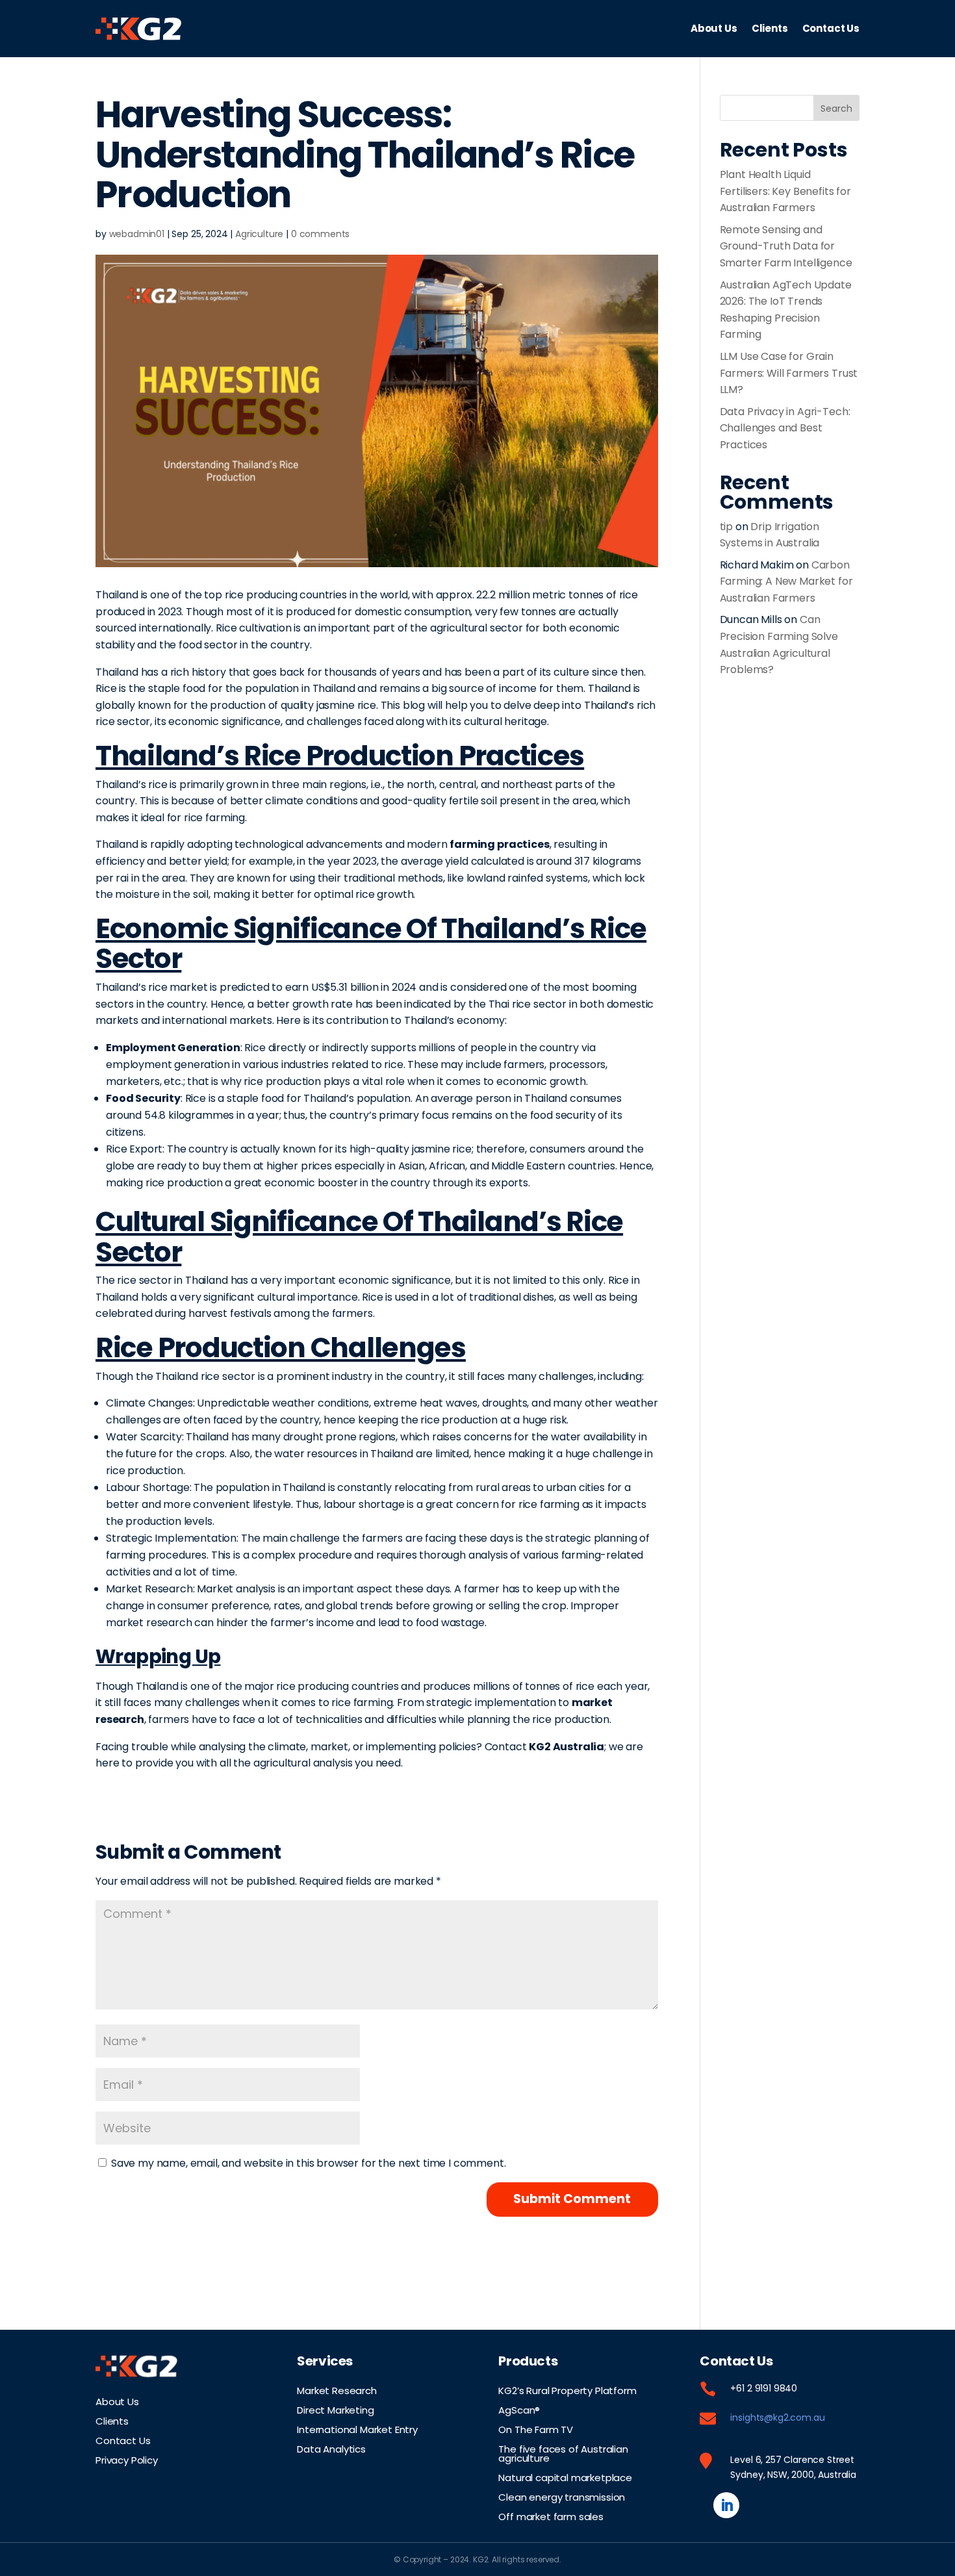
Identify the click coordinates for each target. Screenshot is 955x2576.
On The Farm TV (536, 2429)
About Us (714, 28)
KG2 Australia (567, 1747)
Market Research (337, 2390)
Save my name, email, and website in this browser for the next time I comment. (309, 2163)
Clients (770, 28)
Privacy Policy (127, 2459)
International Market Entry (357, 2429)
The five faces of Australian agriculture (563, 2453)
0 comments (320, 234)
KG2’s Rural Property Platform (567, 2390)
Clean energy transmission (562, 2496)
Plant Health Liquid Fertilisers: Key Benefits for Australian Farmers (785, 191)
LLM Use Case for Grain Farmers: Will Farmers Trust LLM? (789, 373)
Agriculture (259, 234)
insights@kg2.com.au (777, 2417)
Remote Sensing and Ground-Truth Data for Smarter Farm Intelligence (786, 246)
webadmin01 (137, 234)
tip (727, 527)
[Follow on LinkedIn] (726, 2505)
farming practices (499, 844)
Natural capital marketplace (565, 2477)
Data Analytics (331, 2448)
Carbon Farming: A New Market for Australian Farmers (786, 581)
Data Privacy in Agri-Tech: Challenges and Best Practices (785, 428)
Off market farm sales (551, 2516)
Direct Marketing (335, 2409)
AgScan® (519, 2409)
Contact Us (831, 28)
